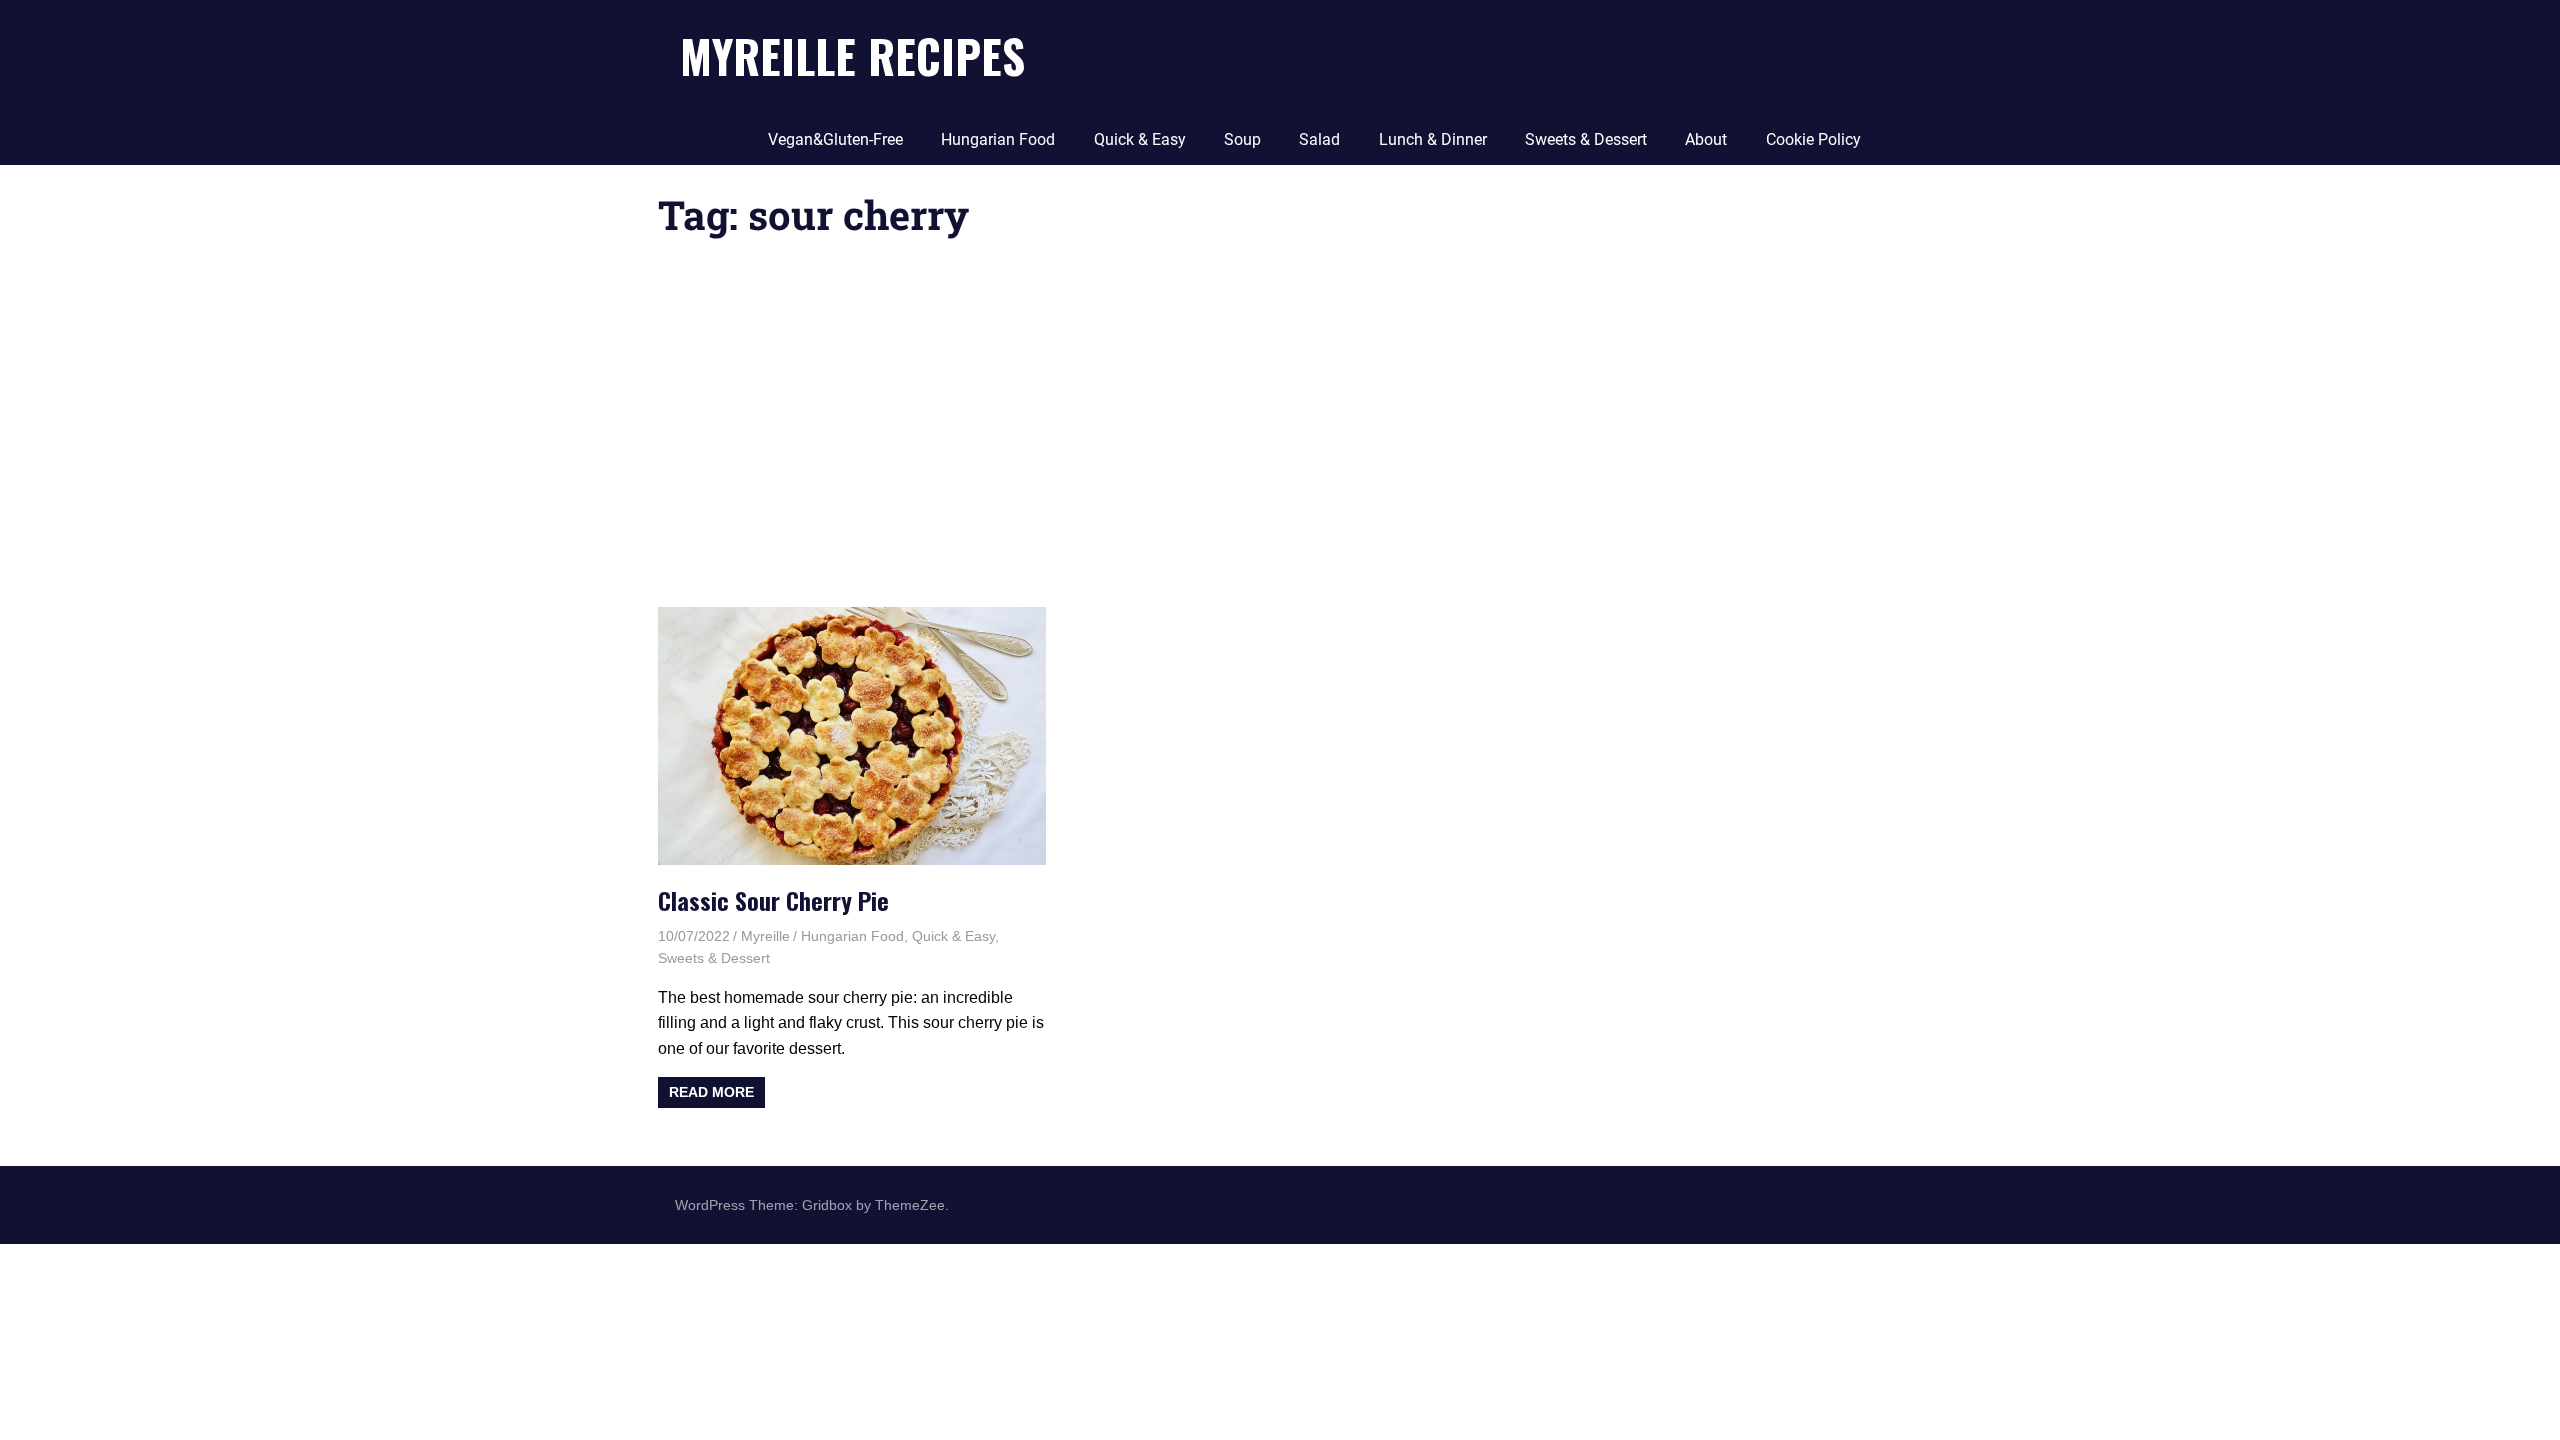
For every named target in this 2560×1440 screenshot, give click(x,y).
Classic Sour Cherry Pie (773, 900)
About (1706, 139)
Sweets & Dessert (1586, 139)
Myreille (765, 936)
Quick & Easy (1140, 139)
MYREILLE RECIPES (852, 55)
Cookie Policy (1813, 139)
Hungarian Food (998, 139)
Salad (1319, 139)
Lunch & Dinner (1433, 139)
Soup (1242, 139)
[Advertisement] (1280, 427)
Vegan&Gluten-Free (835, 139)
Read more (711, 1092)
